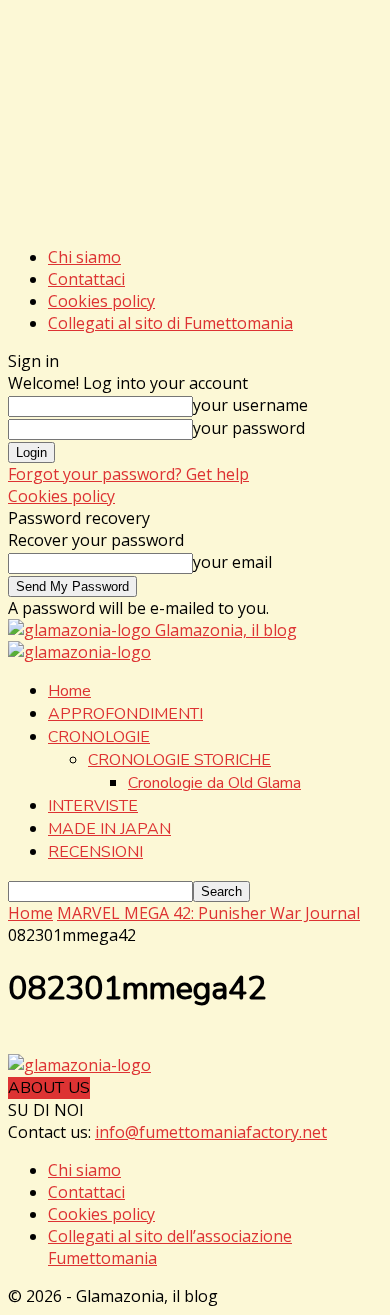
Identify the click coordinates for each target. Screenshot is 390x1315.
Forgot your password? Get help (128, 474)
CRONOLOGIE (99, 737)
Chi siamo (84, 257)
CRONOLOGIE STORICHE (179, 760)
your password (249, 428)
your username (250, 405)
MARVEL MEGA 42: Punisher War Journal (208, 913)
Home (69, 691)
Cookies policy (101, 301)
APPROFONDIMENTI (125, 714)
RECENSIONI (95, 852)
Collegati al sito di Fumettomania (170, 323)
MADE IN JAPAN (109, 829)
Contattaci (86, 279)
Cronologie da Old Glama (214, 783)
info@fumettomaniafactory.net (211, 1132)
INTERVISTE (93, 806)
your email (232, 562)
